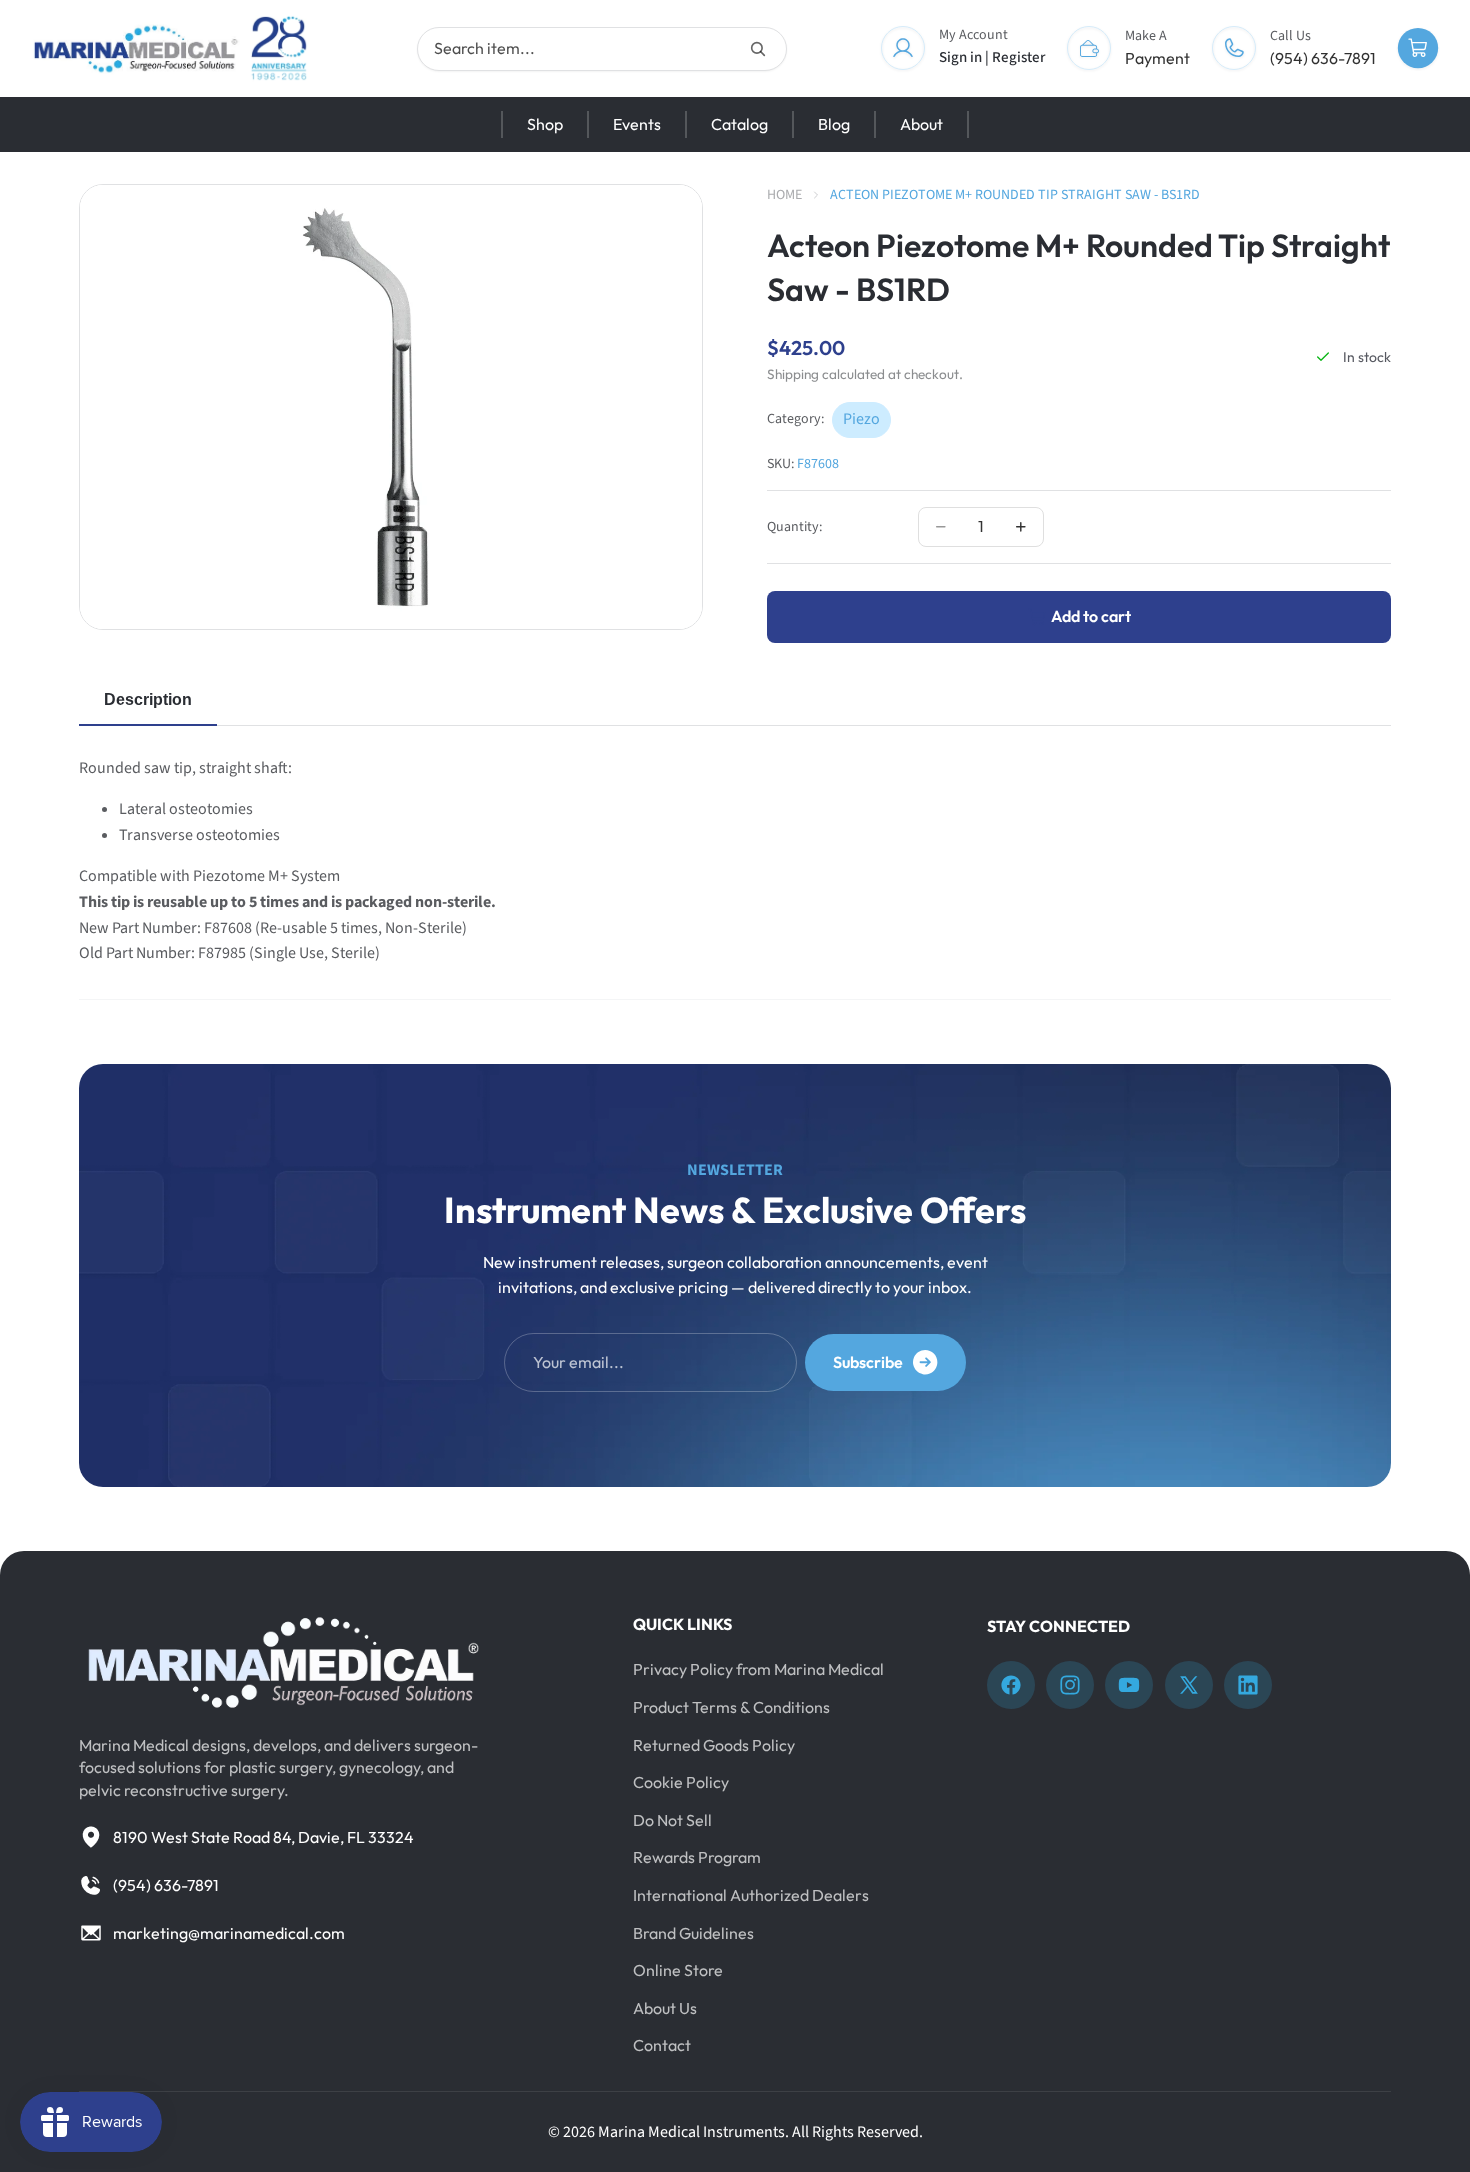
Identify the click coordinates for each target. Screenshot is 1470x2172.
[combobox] (602, 49)
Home (784, 195)
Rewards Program (697, 1858)
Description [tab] (148, 699)
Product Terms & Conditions (731, 1707)
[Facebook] (1011, 1686)
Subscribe (868, 1362)
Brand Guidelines (693, 1933)
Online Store (678, 1971)
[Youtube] (1129, 1686)
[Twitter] (1189, 1686)
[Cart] (1418, 49)
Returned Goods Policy (714, 1745)
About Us (665, 2008)
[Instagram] (1070, 1686)
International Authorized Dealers (751, 1895)
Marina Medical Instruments (691, 2132)
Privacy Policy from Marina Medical (758, 1670)
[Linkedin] (1248, 1686)
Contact (662, 2046)
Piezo (861, 419)
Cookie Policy (681, 1783)
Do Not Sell (672, 1820)
